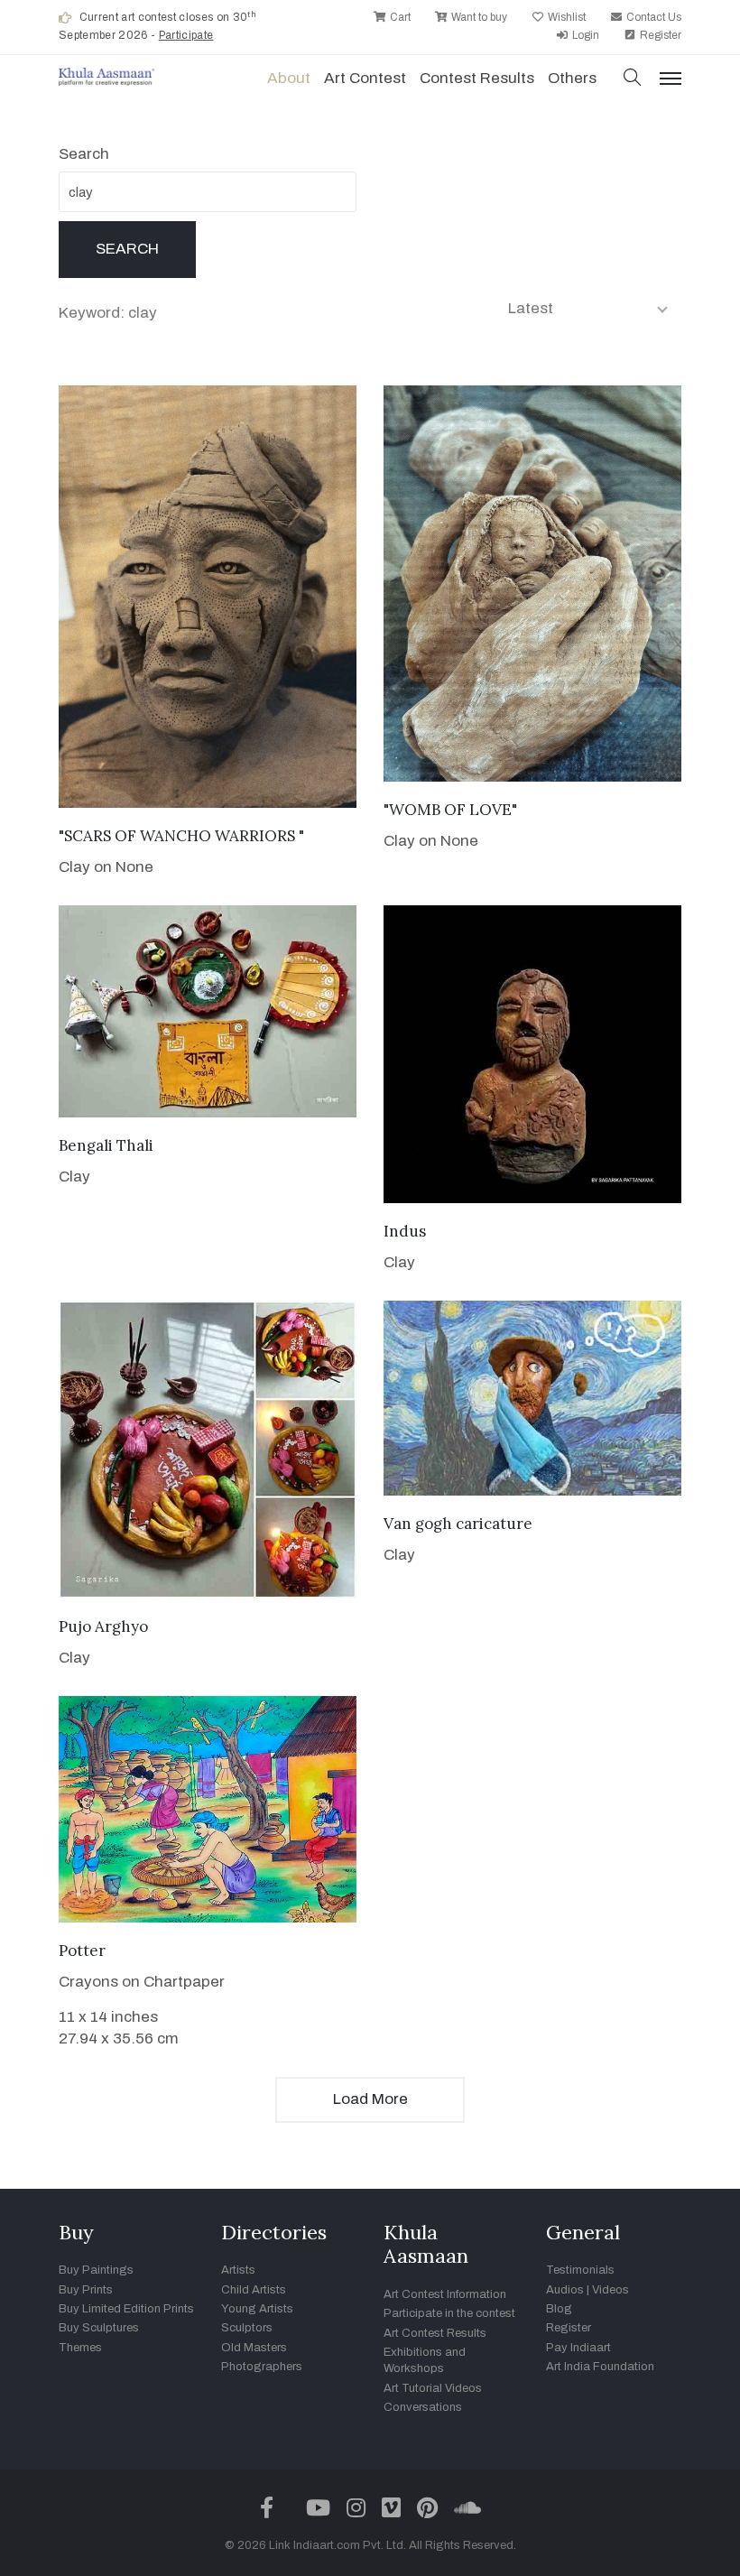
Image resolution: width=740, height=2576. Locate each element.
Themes (80, 2348)
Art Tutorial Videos (433, 2388)
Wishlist (565, 17)
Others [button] (572, 78)
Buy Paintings (96, 2270)
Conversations (423, 2407)
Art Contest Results (435, 2333)
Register (659, 35)
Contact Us (652, 17)
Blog (559, 2309)
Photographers (262, 2367)
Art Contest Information (445, 2294)
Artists (238, 2270)
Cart (399, 17)
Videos (610, 2290)
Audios (565, 2290)
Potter (82, 1951)
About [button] (289, 78)
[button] (633, 79)
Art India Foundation (600, 2367)
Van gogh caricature (458, 1524)
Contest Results (477, 78)
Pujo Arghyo (103, 1626)
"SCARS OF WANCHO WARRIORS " (181, 836)
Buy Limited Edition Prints (126, 2309)
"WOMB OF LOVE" (450, 810)
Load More (370, 2099)
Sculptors (247, 2328)
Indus (405, 1231)
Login (584, 35)
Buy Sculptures (99, 2328)
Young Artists (257, 2309)
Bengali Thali (106, 1145)
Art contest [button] (365, 78)
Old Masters (254, 2348)
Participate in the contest (449, 2313)
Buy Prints (86, 2290)
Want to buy (478, 17)
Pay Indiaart (578, 2348)
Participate (186, 35)
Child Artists (254, 2290)
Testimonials (580, 2270)
